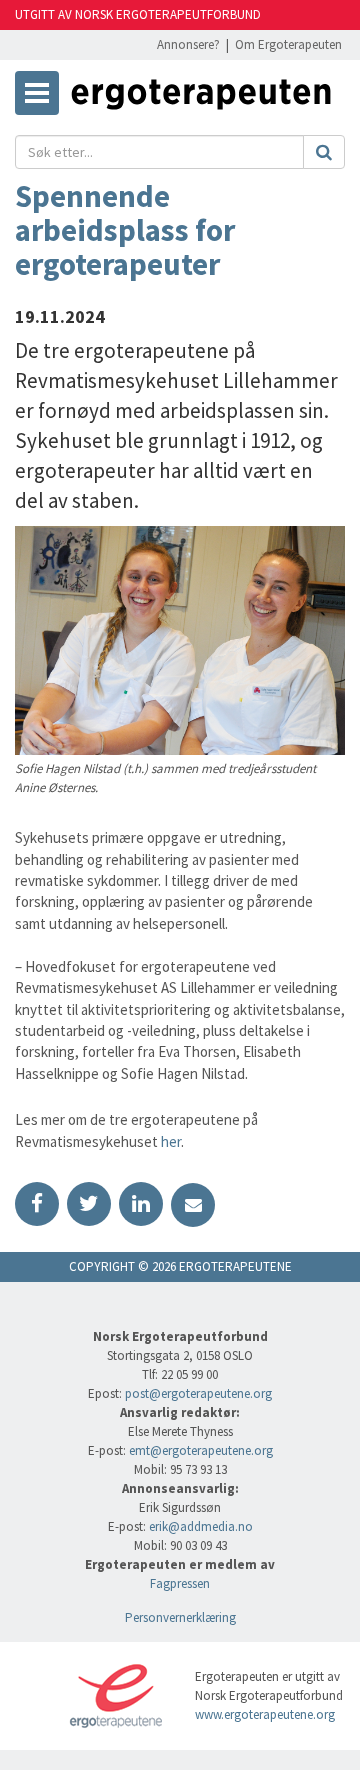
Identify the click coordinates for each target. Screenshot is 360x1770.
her (169, 1141)
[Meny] (37, 93)
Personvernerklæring (180, 1617)
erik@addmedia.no (201, 1526)
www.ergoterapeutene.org (265, 1714)
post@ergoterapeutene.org (198, 1393)
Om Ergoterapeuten (288, 44)
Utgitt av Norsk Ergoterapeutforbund (138, 14)
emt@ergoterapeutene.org (201, 1450)
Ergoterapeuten (201, 98)
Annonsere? (188, 44)
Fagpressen (180, 1583)
